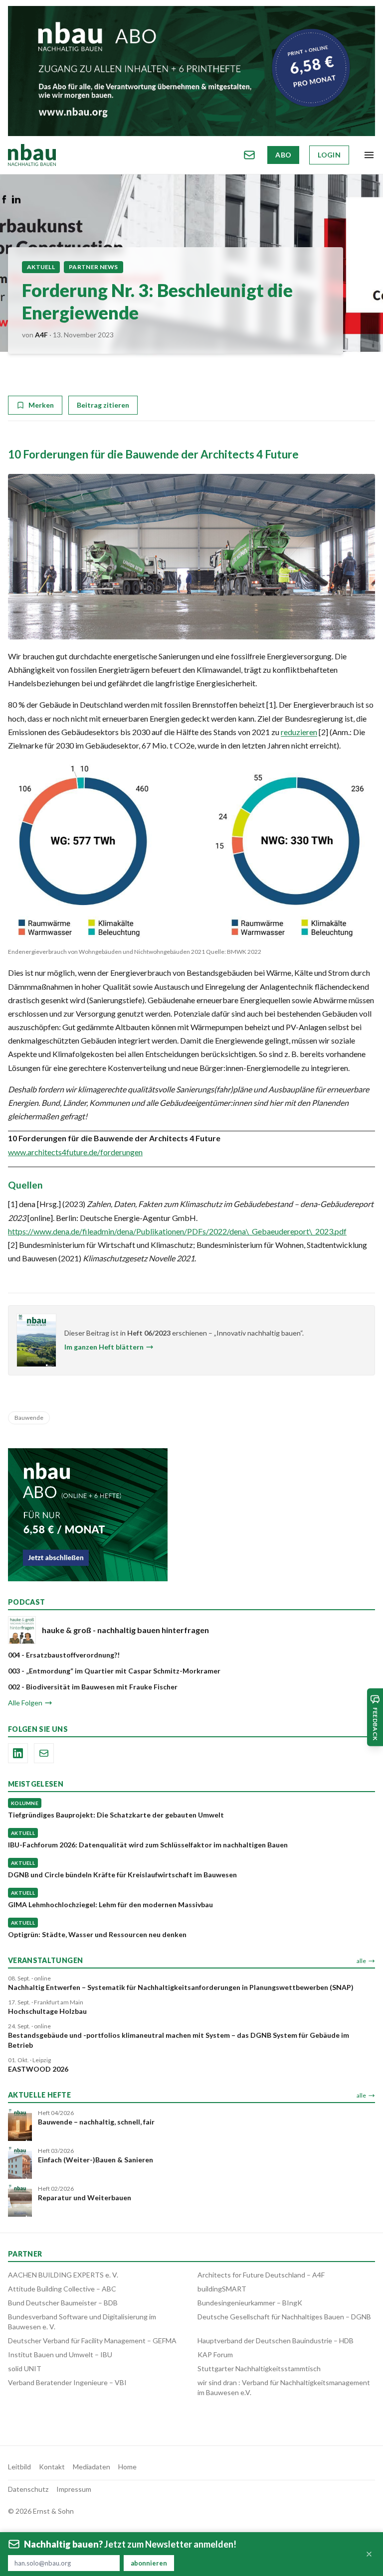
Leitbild (19, 2467)
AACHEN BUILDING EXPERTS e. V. (63, 2275)
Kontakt (52, 2467)
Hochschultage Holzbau (47, 2011)
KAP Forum (215, 2354)
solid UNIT (25, 2368)
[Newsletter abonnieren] (249, 155)
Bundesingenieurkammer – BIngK (250, 2303)
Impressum (74, 2489)
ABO (283, 155)
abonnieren (149, 2563)
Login (329, 155)
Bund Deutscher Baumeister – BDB (63, 2303)
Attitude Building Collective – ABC (62, 2289)
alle (361, 1961)
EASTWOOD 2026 (38, 2069)
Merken (41, 405)
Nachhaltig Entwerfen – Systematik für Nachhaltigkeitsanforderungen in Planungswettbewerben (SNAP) (181, 1987)
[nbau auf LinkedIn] (18, 1753)
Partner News (94, 267)
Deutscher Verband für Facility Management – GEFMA (92, 2341)
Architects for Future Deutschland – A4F (261, 2275)
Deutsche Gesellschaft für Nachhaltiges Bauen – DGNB (284, 2317)
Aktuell (41, 267)
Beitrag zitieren (103, 405)
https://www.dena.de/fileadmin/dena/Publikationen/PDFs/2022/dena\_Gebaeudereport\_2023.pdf (177, 1231)
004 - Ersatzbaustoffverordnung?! (64, 1655)
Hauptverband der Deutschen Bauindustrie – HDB (276, 2341)
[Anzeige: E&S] (191, 71)
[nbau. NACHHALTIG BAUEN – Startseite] (32, 155)
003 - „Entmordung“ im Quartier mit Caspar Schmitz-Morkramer (114, 1671)
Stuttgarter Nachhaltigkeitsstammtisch (259, 2368)
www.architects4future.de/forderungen (75, 1152)
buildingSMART (222, 2289)
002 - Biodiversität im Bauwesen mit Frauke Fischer (93, 1687)
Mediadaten (92, 2467)
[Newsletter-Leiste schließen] (369, 2554)
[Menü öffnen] (369, 155)
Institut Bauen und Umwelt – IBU (60, 2354)
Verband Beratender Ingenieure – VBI (67, 2382)
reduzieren (299, 732)
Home (127, 2467)
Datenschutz (28, 2489)
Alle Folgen (25, 1703)
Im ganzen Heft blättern (104, 1347)
